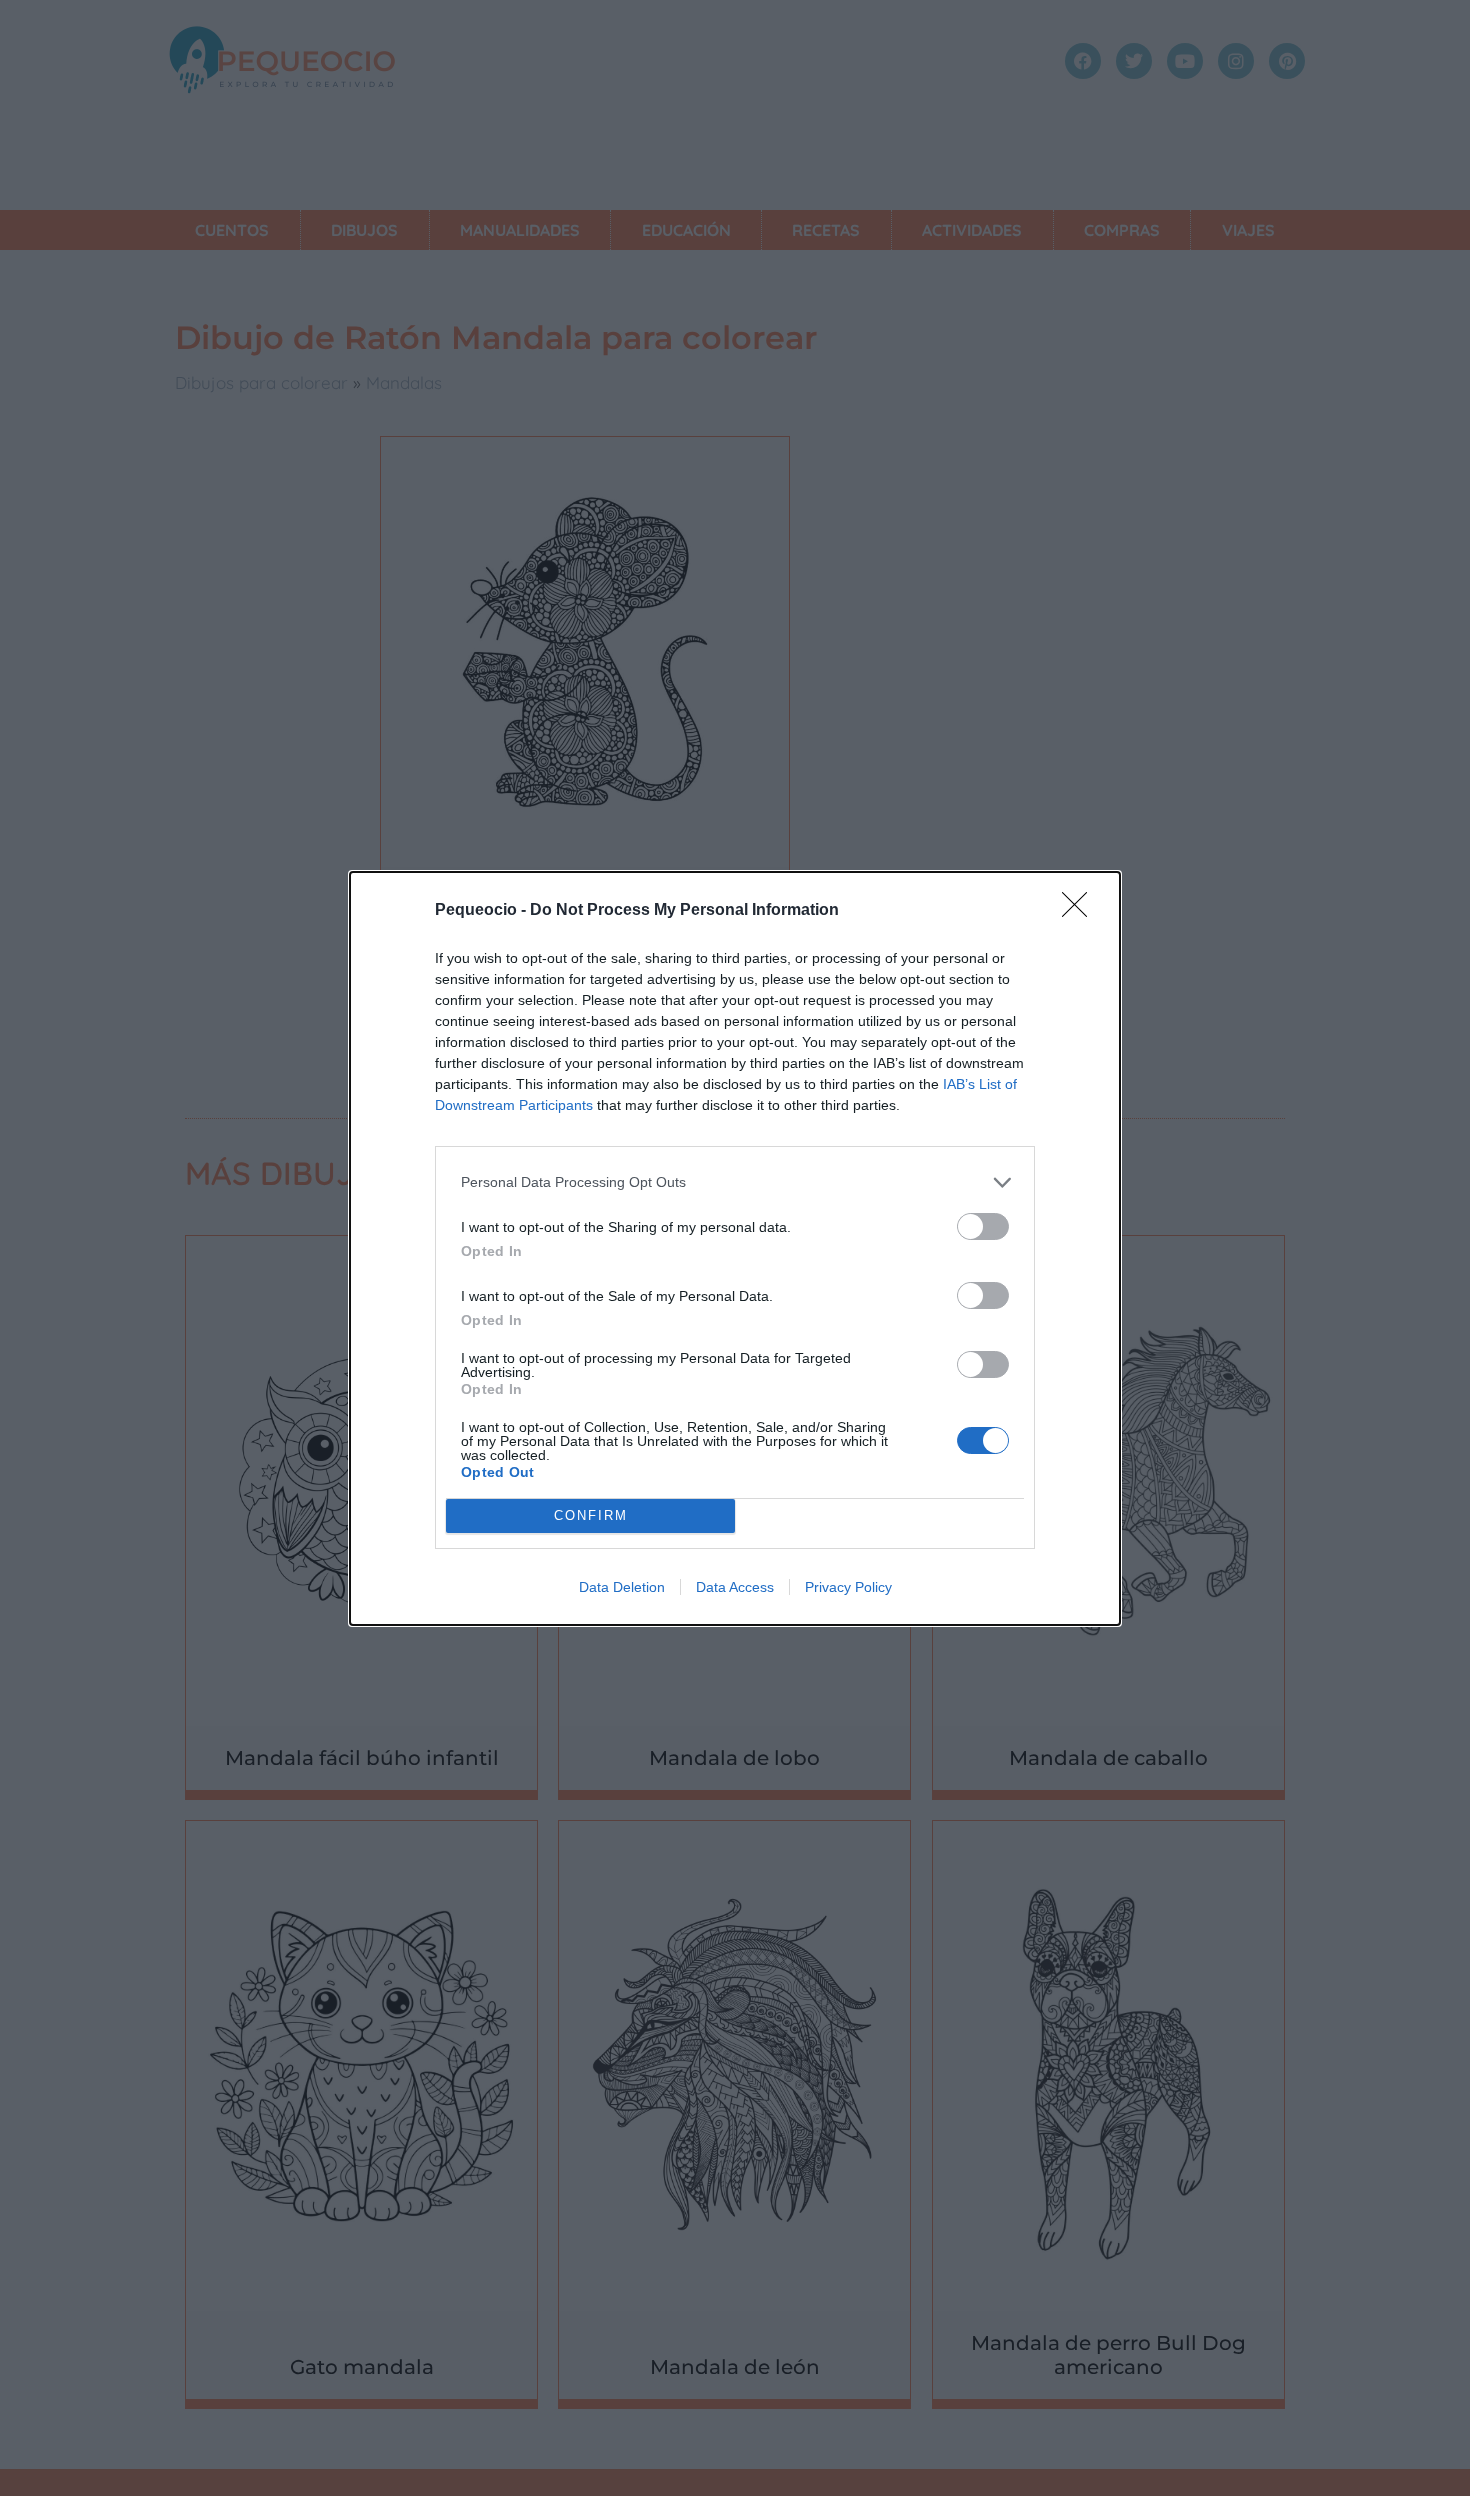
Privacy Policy (848, 1587)
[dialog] (735, 1248)
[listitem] (735, 1182)
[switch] (983, 1226)
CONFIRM (591, 1515)
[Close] (1081, 911)
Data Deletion (622, 1587)
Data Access (735, 1587)
